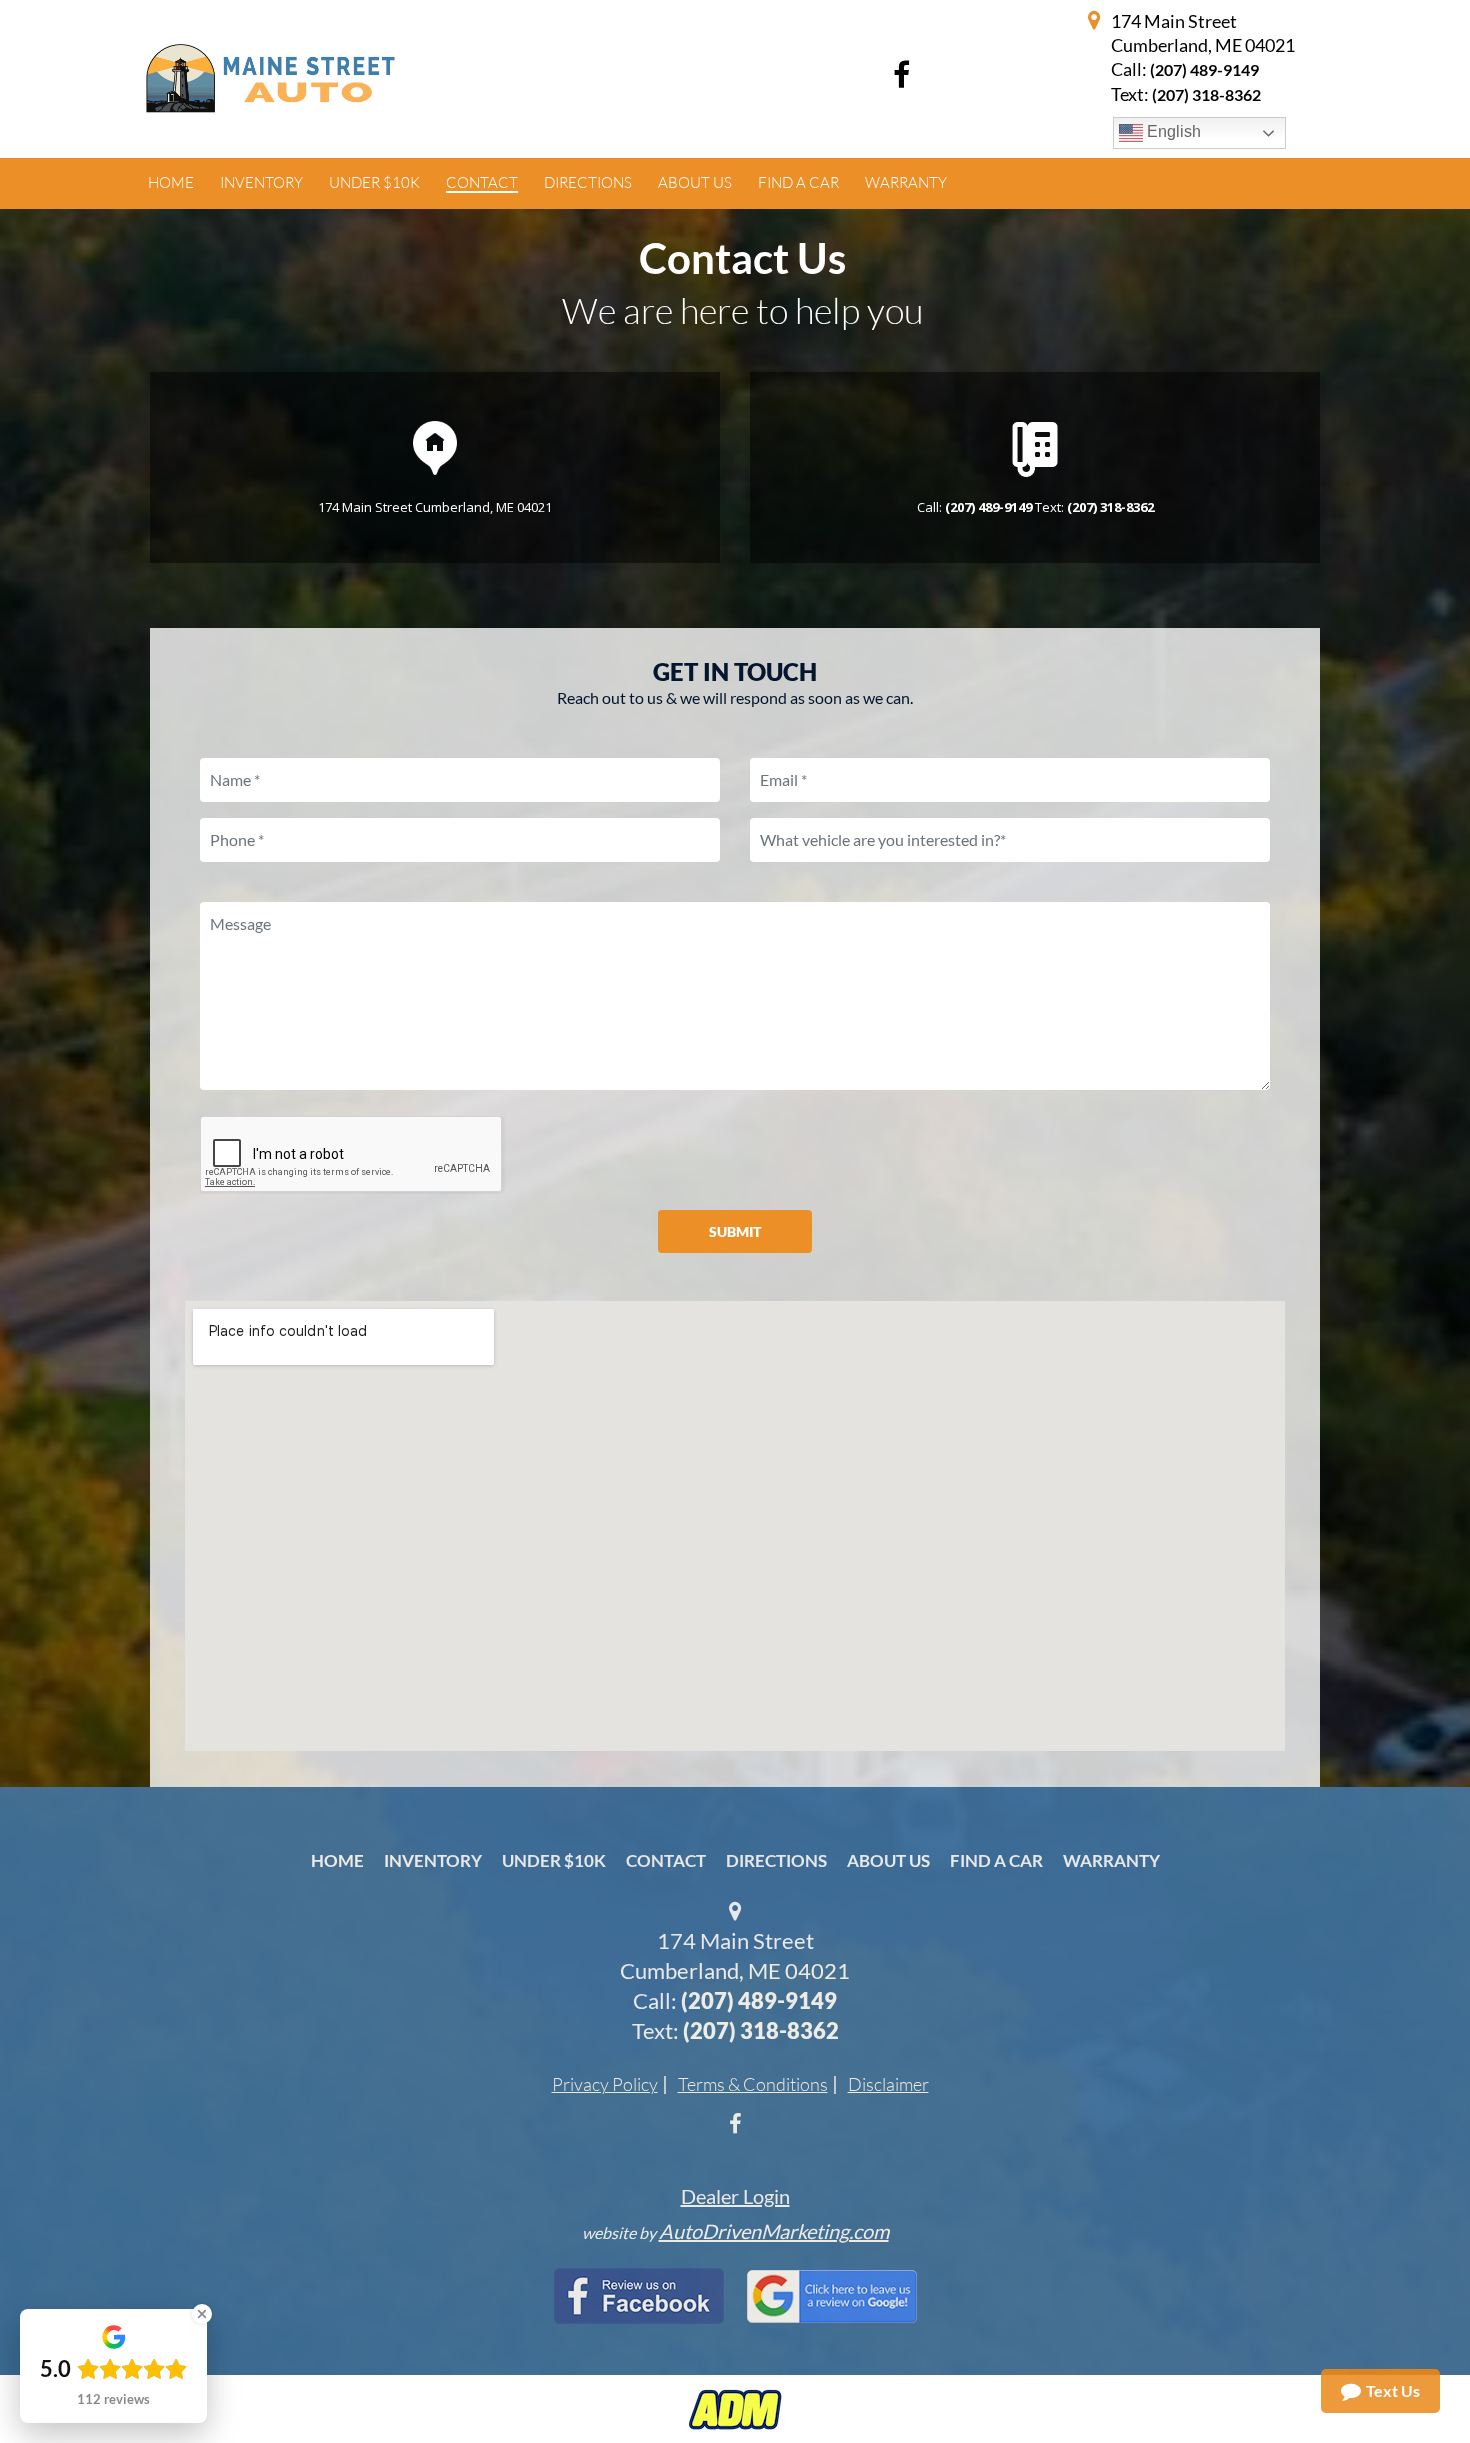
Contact (666, 1860)
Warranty (1111, 1860)
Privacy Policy (605, 2084)
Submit (735, 1231)
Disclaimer (888, 2084)
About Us (888, 1860)
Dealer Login (735, 2196)
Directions (776, 1860)
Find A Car (996, 1860)
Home (337, 1860)
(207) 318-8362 (761, 2030)
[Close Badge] (202, 2314)
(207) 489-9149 (1204, 69)
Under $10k (554, 1860)
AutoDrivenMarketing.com (774, 2231)
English (1172, 131)
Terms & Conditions (753, 2084)
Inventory (433, 1860)
